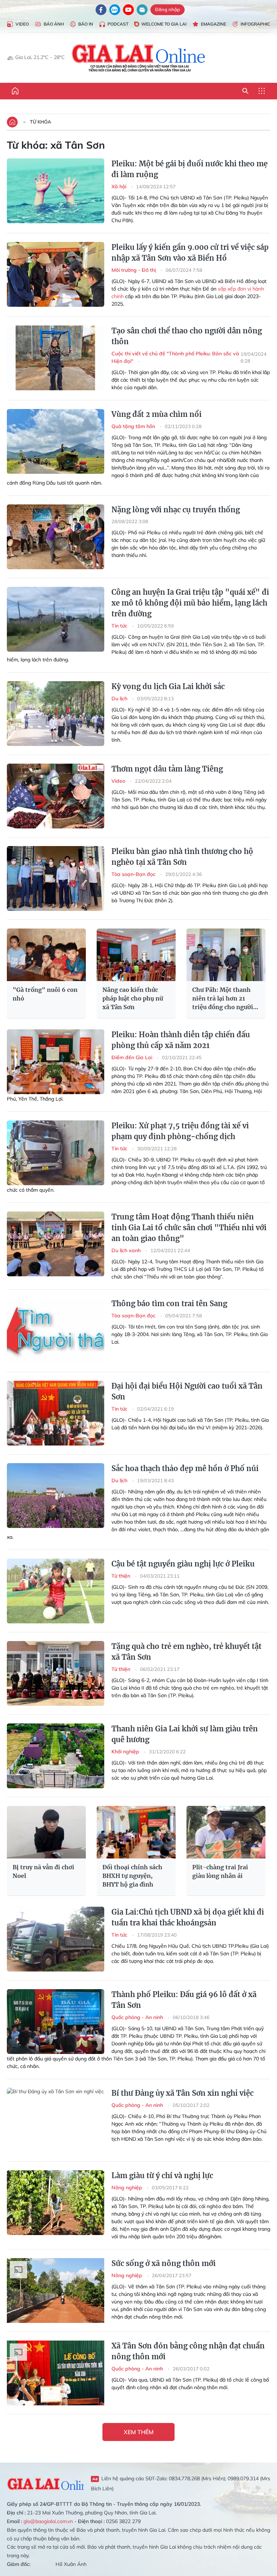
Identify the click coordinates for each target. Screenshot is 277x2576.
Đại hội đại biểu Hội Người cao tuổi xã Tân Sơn (187, 1391)
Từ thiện (122, 1576)
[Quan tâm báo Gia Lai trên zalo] (115, 10)
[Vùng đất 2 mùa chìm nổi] (56, 441)
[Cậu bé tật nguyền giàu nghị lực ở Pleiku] (56, 1591)
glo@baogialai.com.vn (48, 2521)
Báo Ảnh (54, 24)
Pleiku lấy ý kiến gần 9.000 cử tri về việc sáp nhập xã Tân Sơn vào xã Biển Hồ (190, 253)
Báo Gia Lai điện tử (139, 58)
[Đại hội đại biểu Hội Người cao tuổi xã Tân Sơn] (56, 1413)
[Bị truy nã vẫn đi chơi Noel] (46, 1832)
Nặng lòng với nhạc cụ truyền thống (176, 510)
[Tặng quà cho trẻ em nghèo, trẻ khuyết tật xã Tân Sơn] (56, 1673)
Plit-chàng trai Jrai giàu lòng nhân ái (220, 1871)
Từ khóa (41, 122)
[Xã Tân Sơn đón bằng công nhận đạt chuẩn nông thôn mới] (56, 2373)
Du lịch (120, 698)
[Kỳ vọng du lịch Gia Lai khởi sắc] (56, 714)
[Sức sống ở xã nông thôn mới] (56, 2290)
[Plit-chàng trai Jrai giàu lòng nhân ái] (226, 1832)
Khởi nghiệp (126, 1752)
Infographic (255, 24)
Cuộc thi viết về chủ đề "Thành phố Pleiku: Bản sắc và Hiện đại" (175, 357)
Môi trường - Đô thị (134, 270)
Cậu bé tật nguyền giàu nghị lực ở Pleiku (183, 1564)
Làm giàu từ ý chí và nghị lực (162, 2175)
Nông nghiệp (127, 2188)
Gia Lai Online (45, 2483)
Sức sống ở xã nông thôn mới (164, 2263)
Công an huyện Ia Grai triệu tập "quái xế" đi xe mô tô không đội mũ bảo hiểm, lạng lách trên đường (190, 603)
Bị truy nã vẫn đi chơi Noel (43, 1871)
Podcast (118, 24)
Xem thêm (139, 2432)
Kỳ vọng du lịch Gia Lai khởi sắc (168, 686)
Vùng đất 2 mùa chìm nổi (157, 414)
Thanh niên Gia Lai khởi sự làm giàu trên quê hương (185, 1734)
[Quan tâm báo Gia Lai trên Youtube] (128, 10)
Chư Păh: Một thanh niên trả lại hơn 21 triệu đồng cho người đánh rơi (223, 999)
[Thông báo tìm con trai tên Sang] (56, 1331)
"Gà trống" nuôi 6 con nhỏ (45, 994)
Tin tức (120, 626)
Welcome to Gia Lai (164, 24)
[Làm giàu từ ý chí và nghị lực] (56, 2203)
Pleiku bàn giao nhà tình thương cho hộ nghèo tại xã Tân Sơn (182, 857)
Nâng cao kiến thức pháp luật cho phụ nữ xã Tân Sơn (133, 998)
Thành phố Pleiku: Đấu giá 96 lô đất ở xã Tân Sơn (184, 2000)
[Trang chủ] (15, 91)
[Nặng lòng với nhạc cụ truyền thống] (56, 537)
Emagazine (214, 24)
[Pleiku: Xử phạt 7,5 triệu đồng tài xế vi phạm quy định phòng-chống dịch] (56, 1153)
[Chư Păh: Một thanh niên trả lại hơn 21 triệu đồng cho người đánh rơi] (226, 955)
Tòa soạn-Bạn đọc (134, 874)
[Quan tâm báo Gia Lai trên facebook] (101, 10)
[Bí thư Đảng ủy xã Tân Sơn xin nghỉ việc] (56, 2120)
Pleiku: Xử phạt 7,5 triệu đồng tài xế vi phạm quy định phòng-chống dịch (180, 1131)
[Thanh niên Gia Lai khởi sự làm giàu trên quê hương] (56, 1756)
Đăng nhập (168, 9)
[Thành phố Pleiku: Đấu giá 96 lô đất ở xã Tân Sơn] (56, 2022)
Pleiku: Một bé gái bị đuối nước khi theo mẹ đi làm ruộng (190, 169)
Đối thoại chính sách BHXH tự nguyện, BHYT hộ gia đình (132, 1876)
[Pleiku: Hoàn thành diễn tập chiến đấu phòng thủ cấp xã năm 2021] (56, 1062)
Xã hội (120, 186)
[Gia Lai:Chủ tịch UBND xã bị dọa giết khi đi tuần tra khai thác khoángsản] (56, 1939)
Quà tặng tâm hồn (134, 426)
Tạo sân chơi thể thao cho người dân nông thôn (187, 336)
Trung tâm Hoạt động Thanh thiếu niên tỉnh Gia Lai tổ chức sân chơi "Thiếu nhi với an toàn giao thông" (189, 1228)
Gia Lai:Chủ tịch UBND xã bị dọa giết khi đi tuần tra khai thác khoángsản (188, 1917)
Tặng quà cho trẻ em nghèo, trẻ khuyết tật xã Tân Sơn (186, 1652)
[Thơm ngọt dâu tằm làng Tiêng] (56, 796)
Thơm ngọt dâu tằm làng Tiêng (167, 769)
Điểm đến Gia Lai (133, 1057)
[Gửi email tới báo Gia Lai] (142, 10)
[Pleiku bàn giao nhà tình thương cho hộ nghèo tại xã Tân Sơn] (56, 878)
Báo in (86, 24)
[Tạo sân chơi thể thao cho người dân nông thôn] (56, 358)
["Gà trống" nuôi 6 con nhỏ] (46, 955)
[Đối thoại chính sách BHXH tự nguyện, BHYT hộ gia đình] (136, 1832)
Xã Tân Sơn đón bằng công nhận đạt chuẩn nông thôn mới (188, 2351)
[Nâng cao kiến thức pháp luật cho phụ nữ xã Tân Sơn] (136, 955)
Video (22, 24)
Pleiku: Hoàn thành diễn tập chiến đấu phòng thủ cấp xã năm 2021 (181, 1040)
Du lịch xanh (127, 1250)
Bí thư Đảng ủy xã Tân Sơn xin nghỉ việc (183, 2093)
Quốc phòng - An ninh (138, 2017)
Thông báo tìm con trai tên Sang (169, 1303)
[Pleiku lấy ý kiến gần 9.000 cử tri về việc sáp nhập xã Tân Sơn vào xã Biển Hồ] (56, 274)
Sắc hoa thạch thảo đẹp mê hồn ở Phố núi (185, 1468)
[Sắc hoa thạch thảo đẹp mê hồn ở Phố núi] (56, 1496)
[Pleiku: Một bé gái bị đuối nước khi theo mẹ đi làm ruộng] (56, 191)
